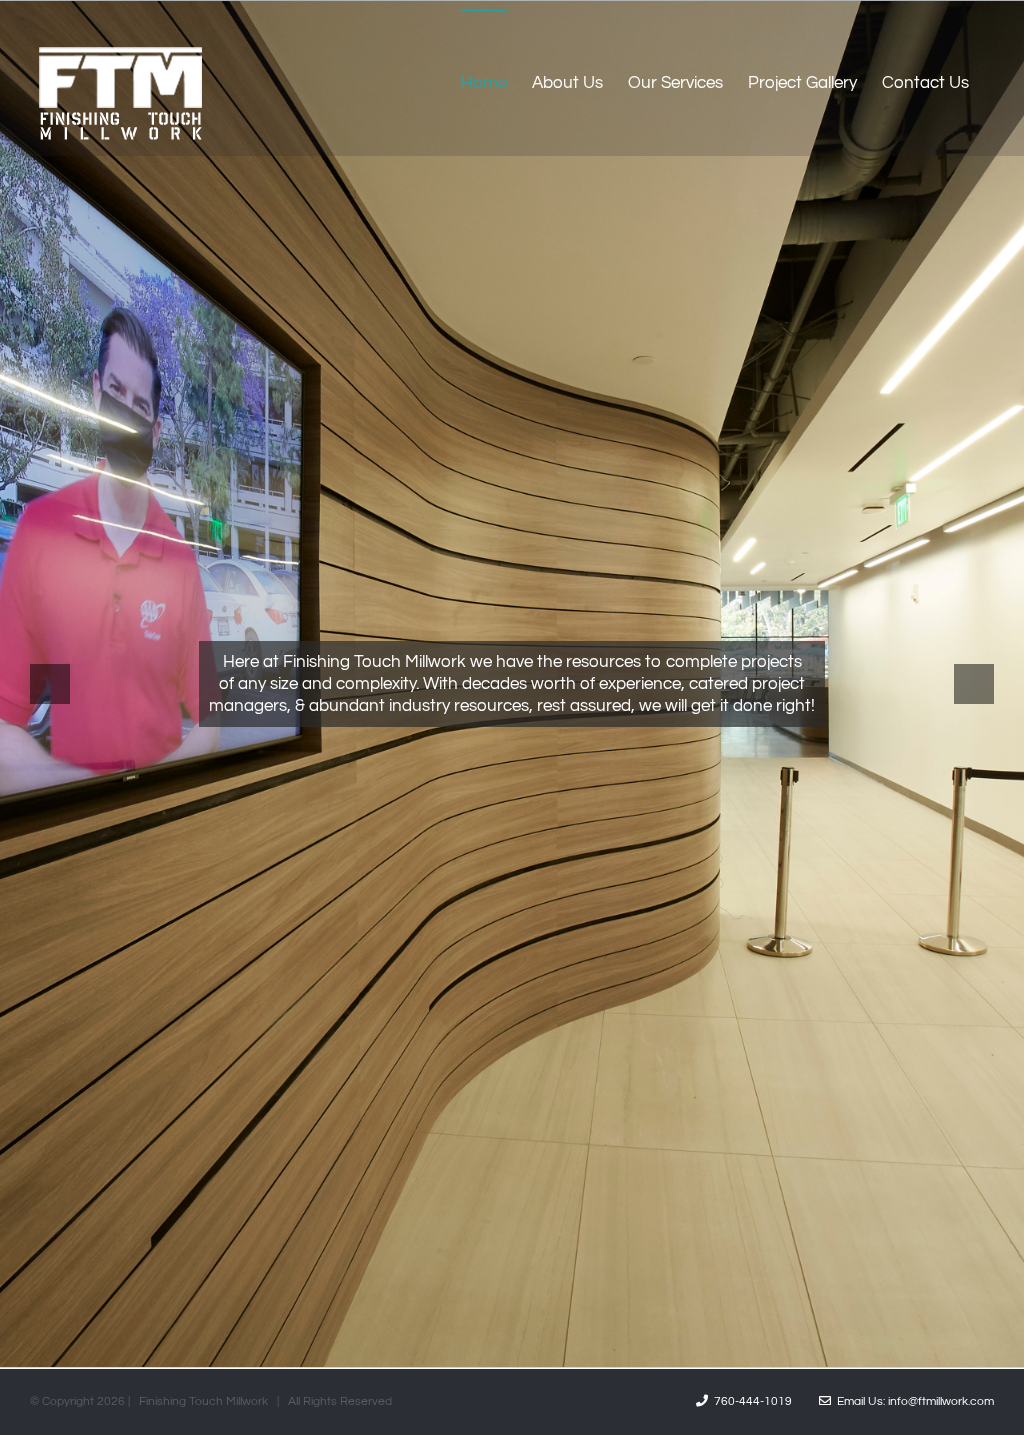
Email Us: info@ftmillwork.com (912, 1401)
